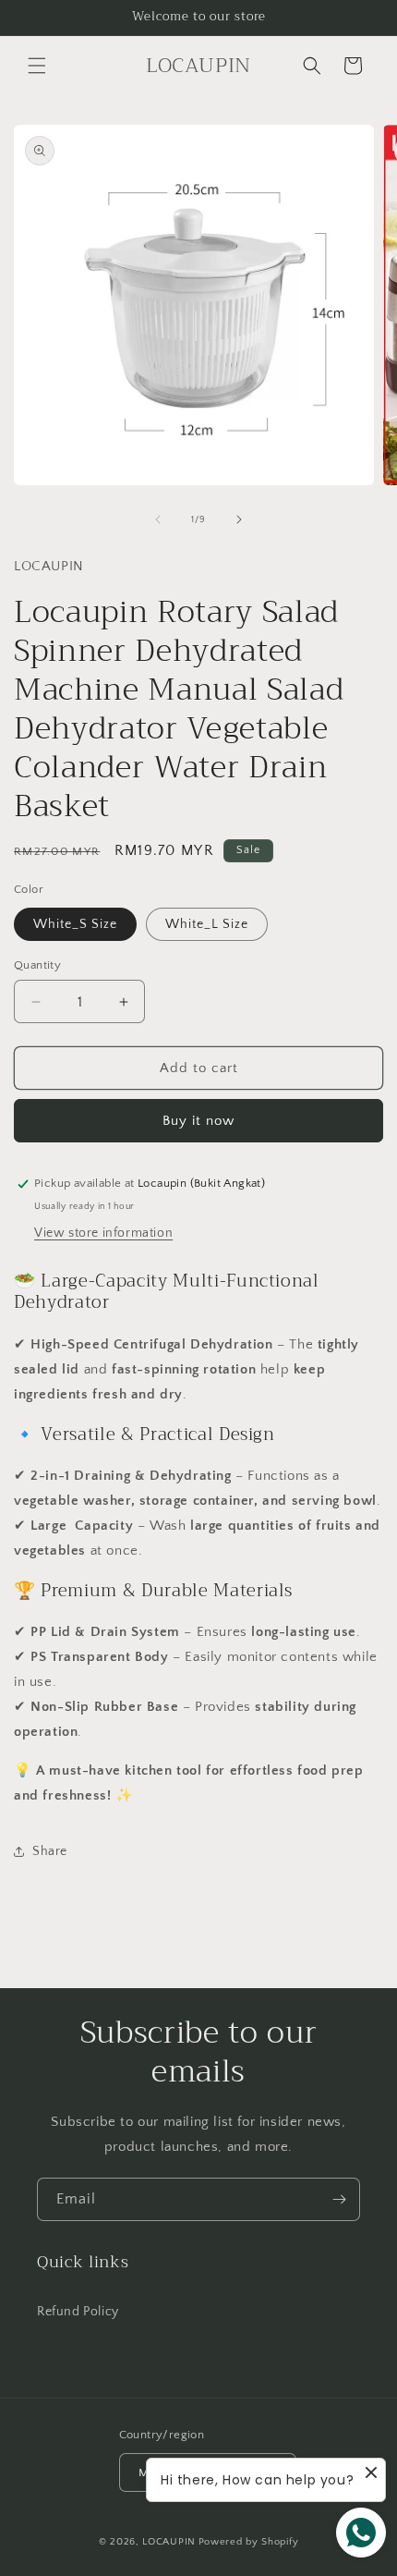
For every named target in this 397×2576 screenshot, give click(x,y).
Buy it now (198, 1121)
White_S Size (75, 924)
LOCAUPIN (169, 2542)
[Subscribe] (339, 2199)
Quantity (37, 965)
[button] (37, 66)
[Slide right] (239, 519)
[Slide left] (158, 519)
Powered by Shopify (249, 2542)
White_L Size (207, 924)
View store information (103, 1233)
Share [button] (50, 1851)
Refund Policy (78, 2312)
